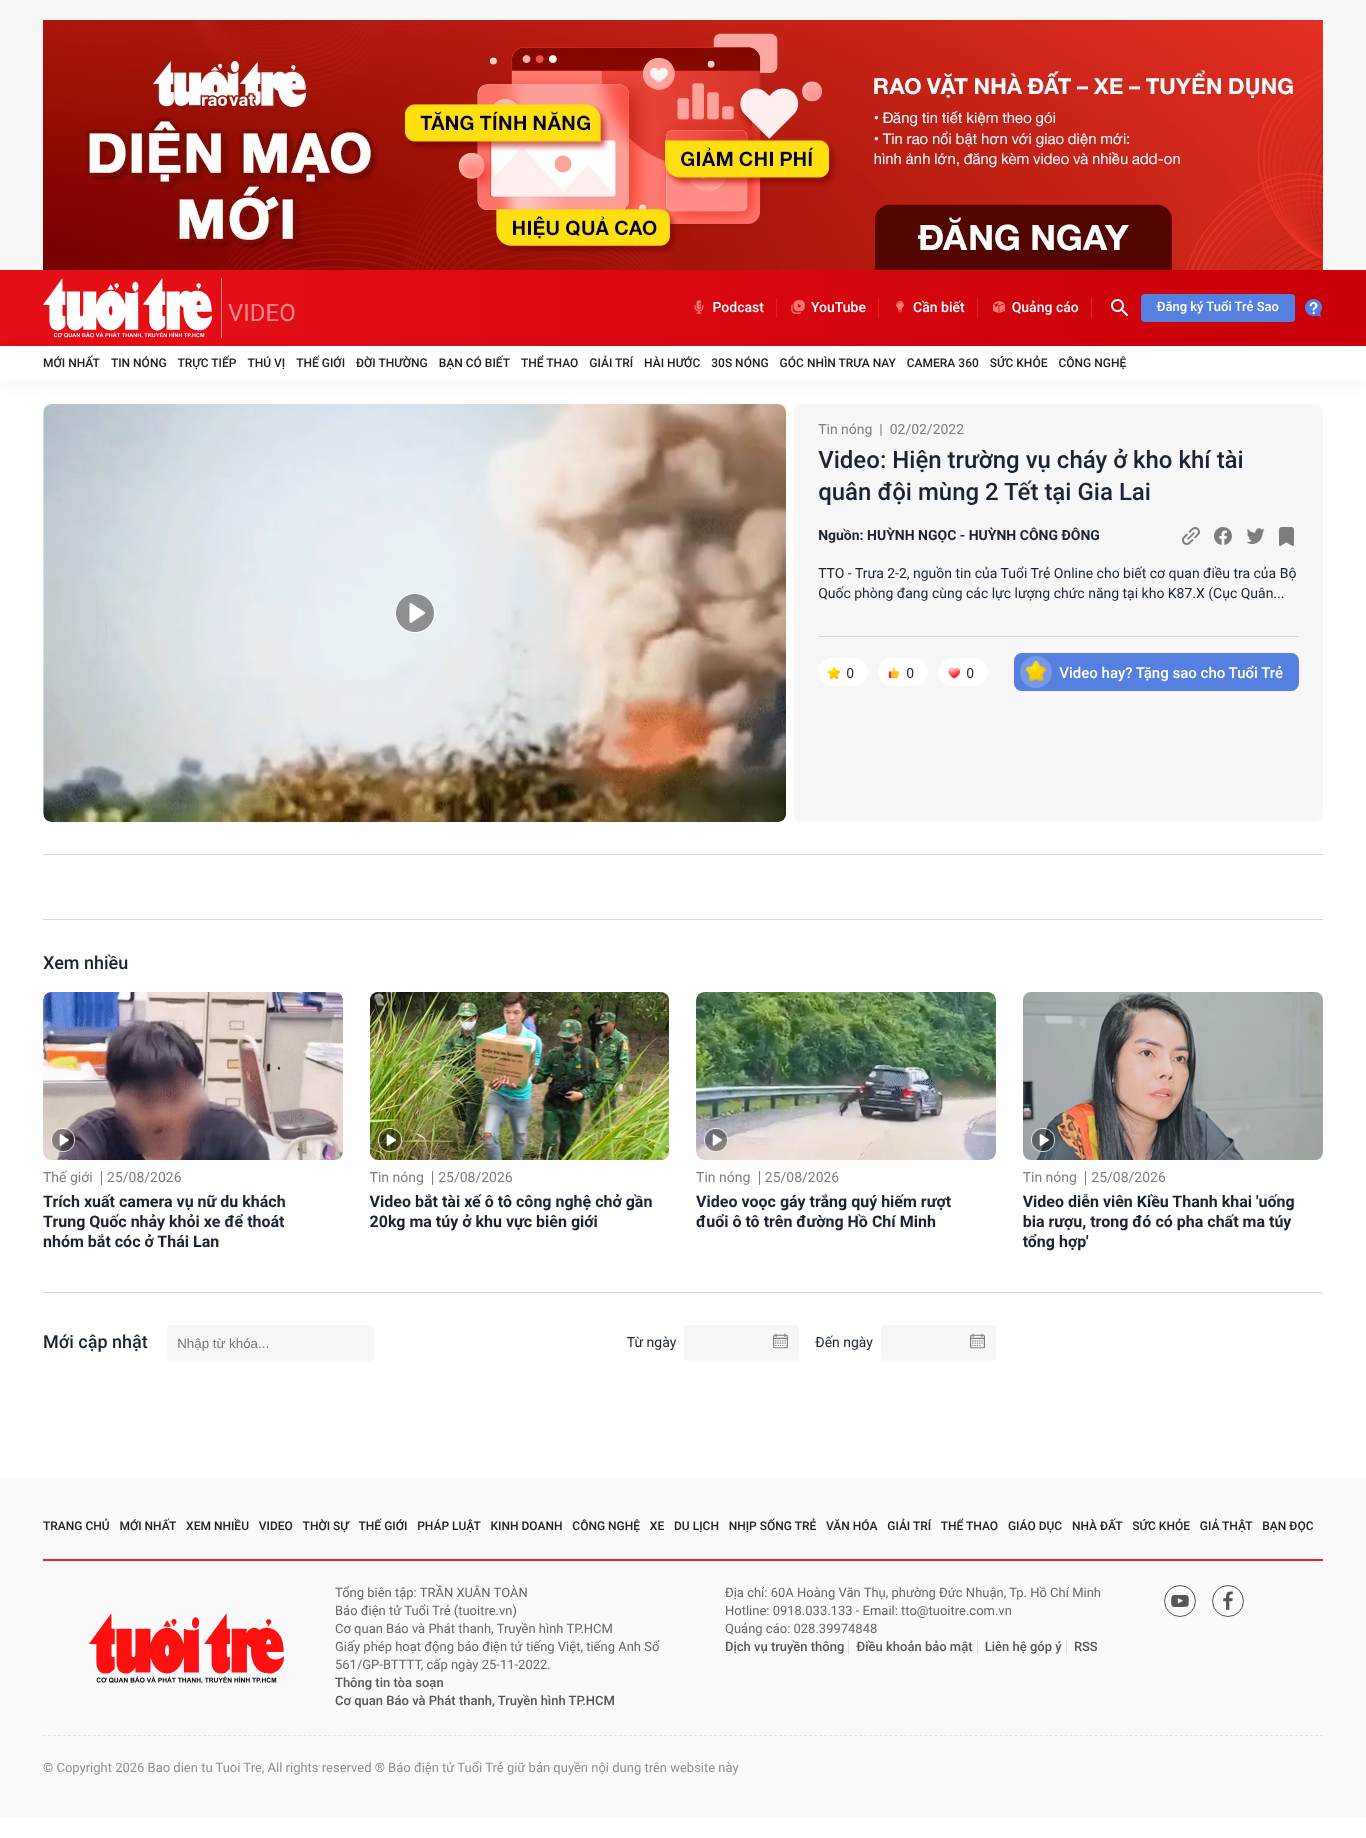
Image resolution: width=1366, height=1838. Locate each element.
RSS (1086, 1647)
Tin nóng (139, 363)
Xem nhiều (85, 963)
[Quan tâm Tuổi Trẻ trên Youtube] (1180, 1601)
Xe (657, 1526)
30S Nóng (739, 363)
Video (276, 1526)
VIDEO (262, 313)
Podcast (738, 308)
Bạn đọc (1287, 1526)
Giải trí (611, 363)
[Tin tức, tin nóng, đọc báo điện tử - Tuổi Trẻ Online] (132, 308)
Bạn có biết (474, 363)
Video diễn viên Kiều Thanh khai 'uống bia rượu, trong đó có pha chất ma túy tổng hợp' (1159, 1221)
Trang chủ (76, 1526)
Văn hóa (852, 1526)
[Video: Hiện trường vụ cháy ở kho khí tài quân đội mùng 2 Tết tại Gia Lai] (414, 613)
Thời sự (326, 1526)
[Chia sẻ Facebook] (1223, 536)
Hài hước (672, 363)
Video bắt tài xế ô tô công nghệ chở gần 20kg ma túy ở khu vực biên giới (511, 1211)
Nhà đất (1097, 1526)
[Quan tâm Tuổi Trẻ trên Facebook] (1228, 1601)
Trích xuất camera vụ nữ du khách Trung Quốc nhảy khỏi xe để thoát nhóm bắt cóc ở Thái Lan (164, 1221)
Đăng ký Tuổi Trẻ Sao (1218, 307)
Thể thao (549, 363)
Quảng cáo (1045, 308)
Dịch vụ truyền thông (784, 1647)
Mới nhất (71, 363)
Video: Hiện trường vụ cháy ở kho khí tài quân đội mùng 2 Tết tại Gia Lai (1031, 476)
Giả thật (1226, 1526)
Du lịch (696, 1526)
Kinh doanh (527, 1526)
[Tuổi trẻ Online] (189, 1648)
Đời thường (392, 363)
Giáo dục (1035, 1526)
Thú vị (266, 363)
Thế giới (320, 363)
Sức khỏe (1019, 363)
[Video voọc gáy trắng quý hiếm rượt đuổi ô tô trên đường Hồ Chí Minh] (846, 1076)
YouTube (838, 308)
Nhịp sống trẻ (773, 1526)
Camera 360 (943, 363)
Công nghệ (1092, 363)
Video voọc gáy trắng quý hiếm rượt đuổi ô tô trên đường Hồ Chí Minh (823, 1211)
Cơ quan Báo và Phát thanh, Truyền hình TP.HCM (475, 1701)
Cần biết (939, 308)
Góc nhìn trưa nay (838, 363)
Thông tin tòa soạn (389, 1683)
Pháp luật (449, 1526)
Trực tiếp (207, 363)
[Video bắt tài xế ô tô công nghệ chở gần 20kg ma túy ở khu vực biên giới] (520, 1076)
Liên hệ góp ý (1023, 1647)
